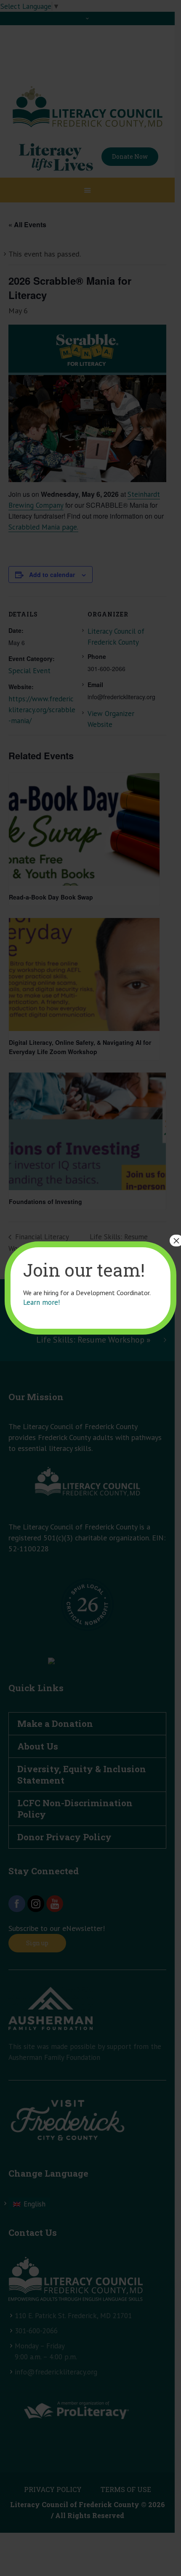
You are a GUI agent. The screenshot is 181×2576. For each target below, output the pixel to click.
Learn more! (41, 1302)
